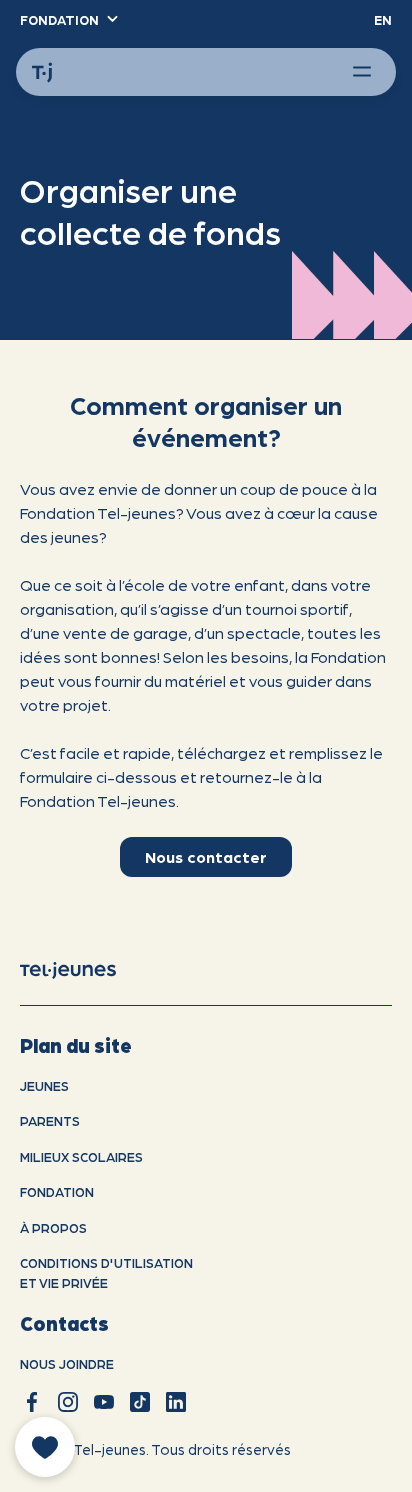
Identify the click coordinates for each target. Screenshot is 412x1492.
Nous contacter (206, 856)
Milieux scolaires (81, 1156)
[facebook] (32, 1402)
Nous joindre (67, 1363)
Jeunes (44, 1085)
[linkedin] (176, 1402)
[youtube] (104, 1402)
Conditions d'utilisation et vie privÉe (106, 1272)
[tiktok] (140, 1402)
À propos (53, 1227)
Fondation (57, 1191)
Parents (50, 1120)
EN (383, 19)
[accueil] (84, 969)
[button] (68, 20)
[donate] (45, 1447)
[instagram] (68, 1402)
